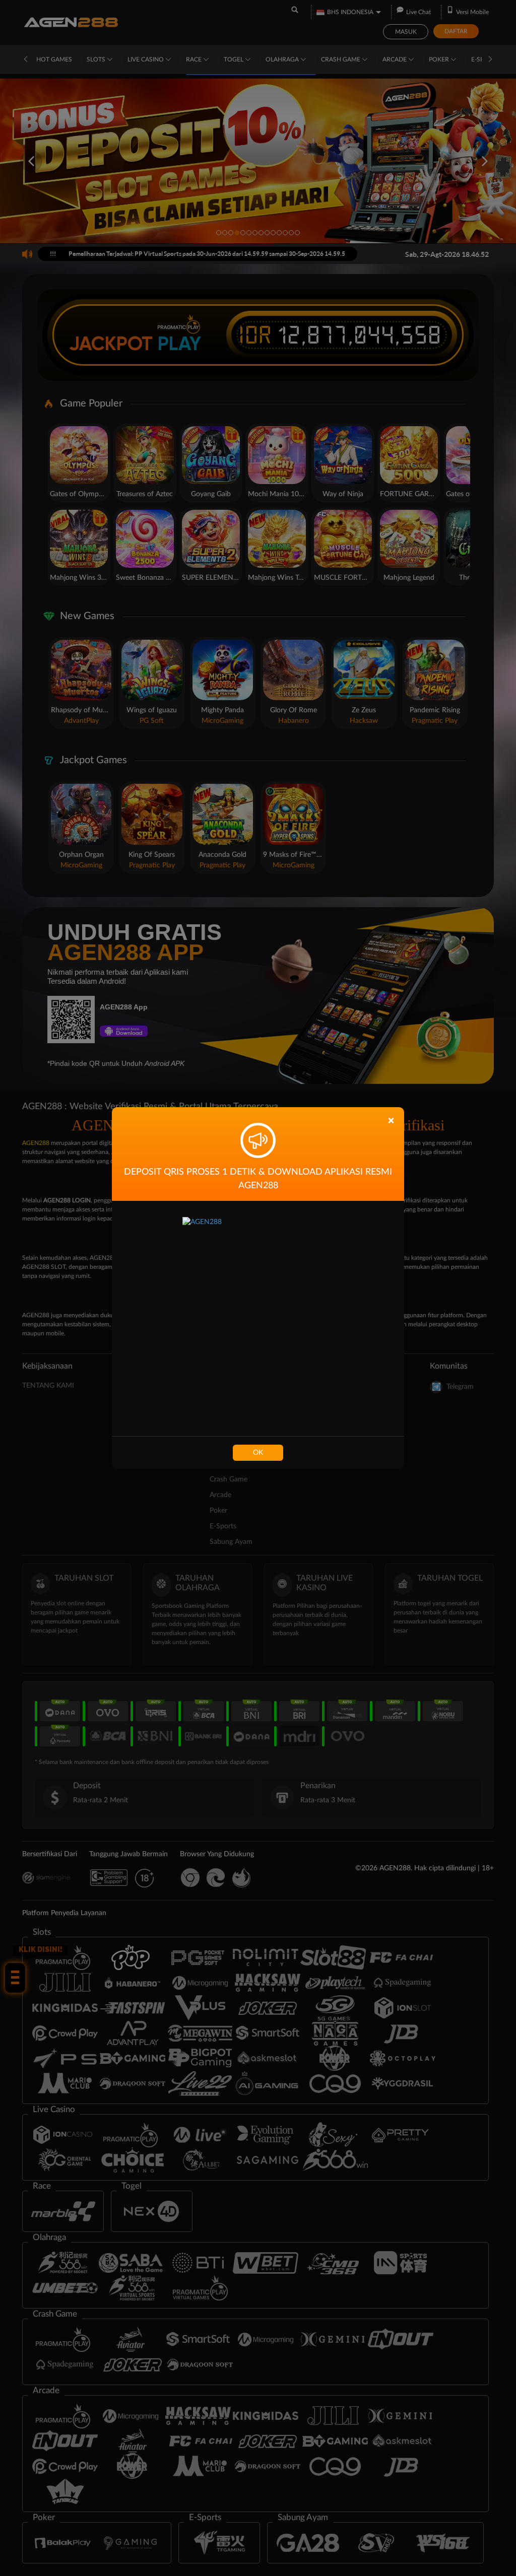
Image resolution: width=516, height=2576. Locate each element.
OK (258, 1453)
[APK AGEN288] (258, 1318)
